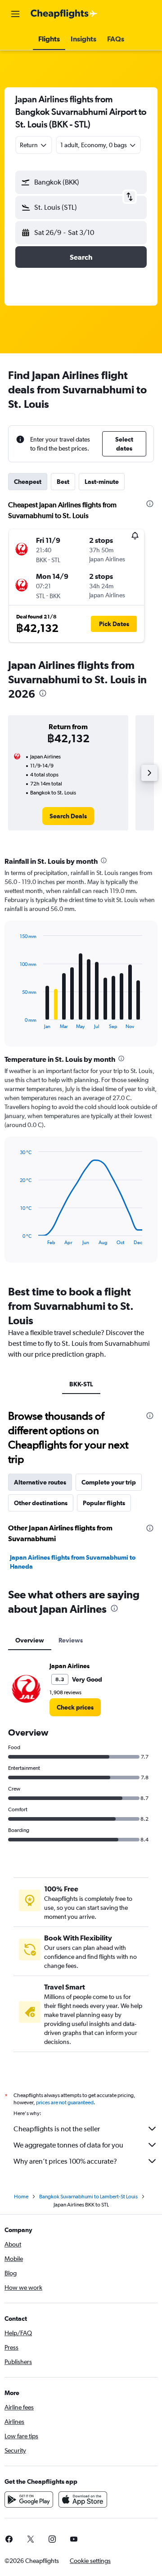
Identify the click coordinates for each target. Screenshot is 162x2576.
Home (21, 2197)
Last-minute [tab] (102, 482)
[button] (15, 14)
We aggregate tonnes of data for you (68, 2145)
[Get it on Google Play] (29, 2499)
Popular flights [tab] (104, 1503)
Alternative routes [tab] (40, 1482)
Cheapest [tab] (28, 482)
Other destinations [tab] (41, 1503)
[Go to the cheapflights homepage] (64, 14)
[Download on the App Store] (83, 2499)
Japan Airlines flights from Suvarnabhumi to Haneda (73, 1562)
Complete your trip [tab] (109, 1482)
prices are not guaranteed (65, 2102)
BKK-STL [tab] (81, 1384)
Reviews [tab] (71, 1640)
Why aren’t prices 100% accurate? (65, 2161)
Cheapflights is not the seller (57, 2129)
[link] (68, 816)
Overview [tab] (30, 1640)
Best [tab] (63, 482)
